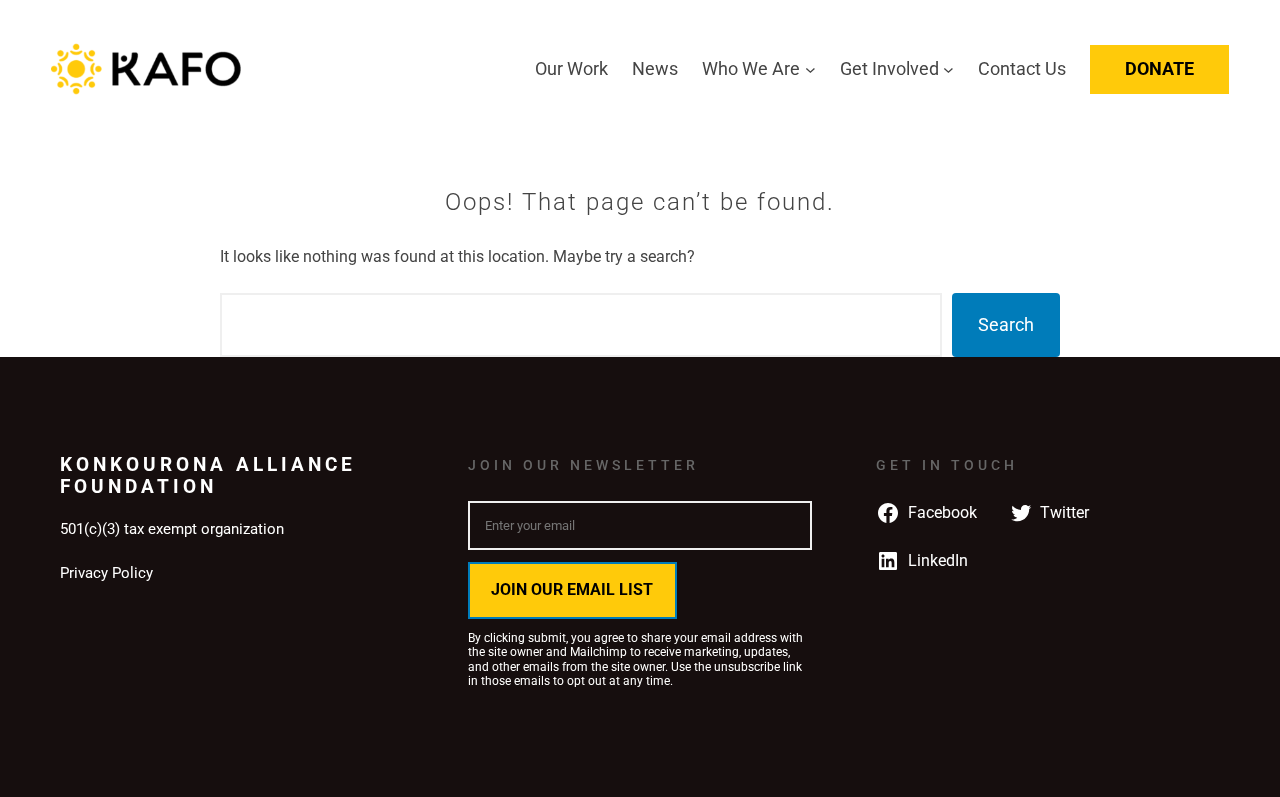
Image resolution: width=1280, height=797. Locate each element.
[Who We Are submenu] (810, 69)
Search (1006, 324)
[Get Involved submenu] (948, 69)
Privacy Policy (106, 573)
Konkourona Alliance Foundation (208, 475)
